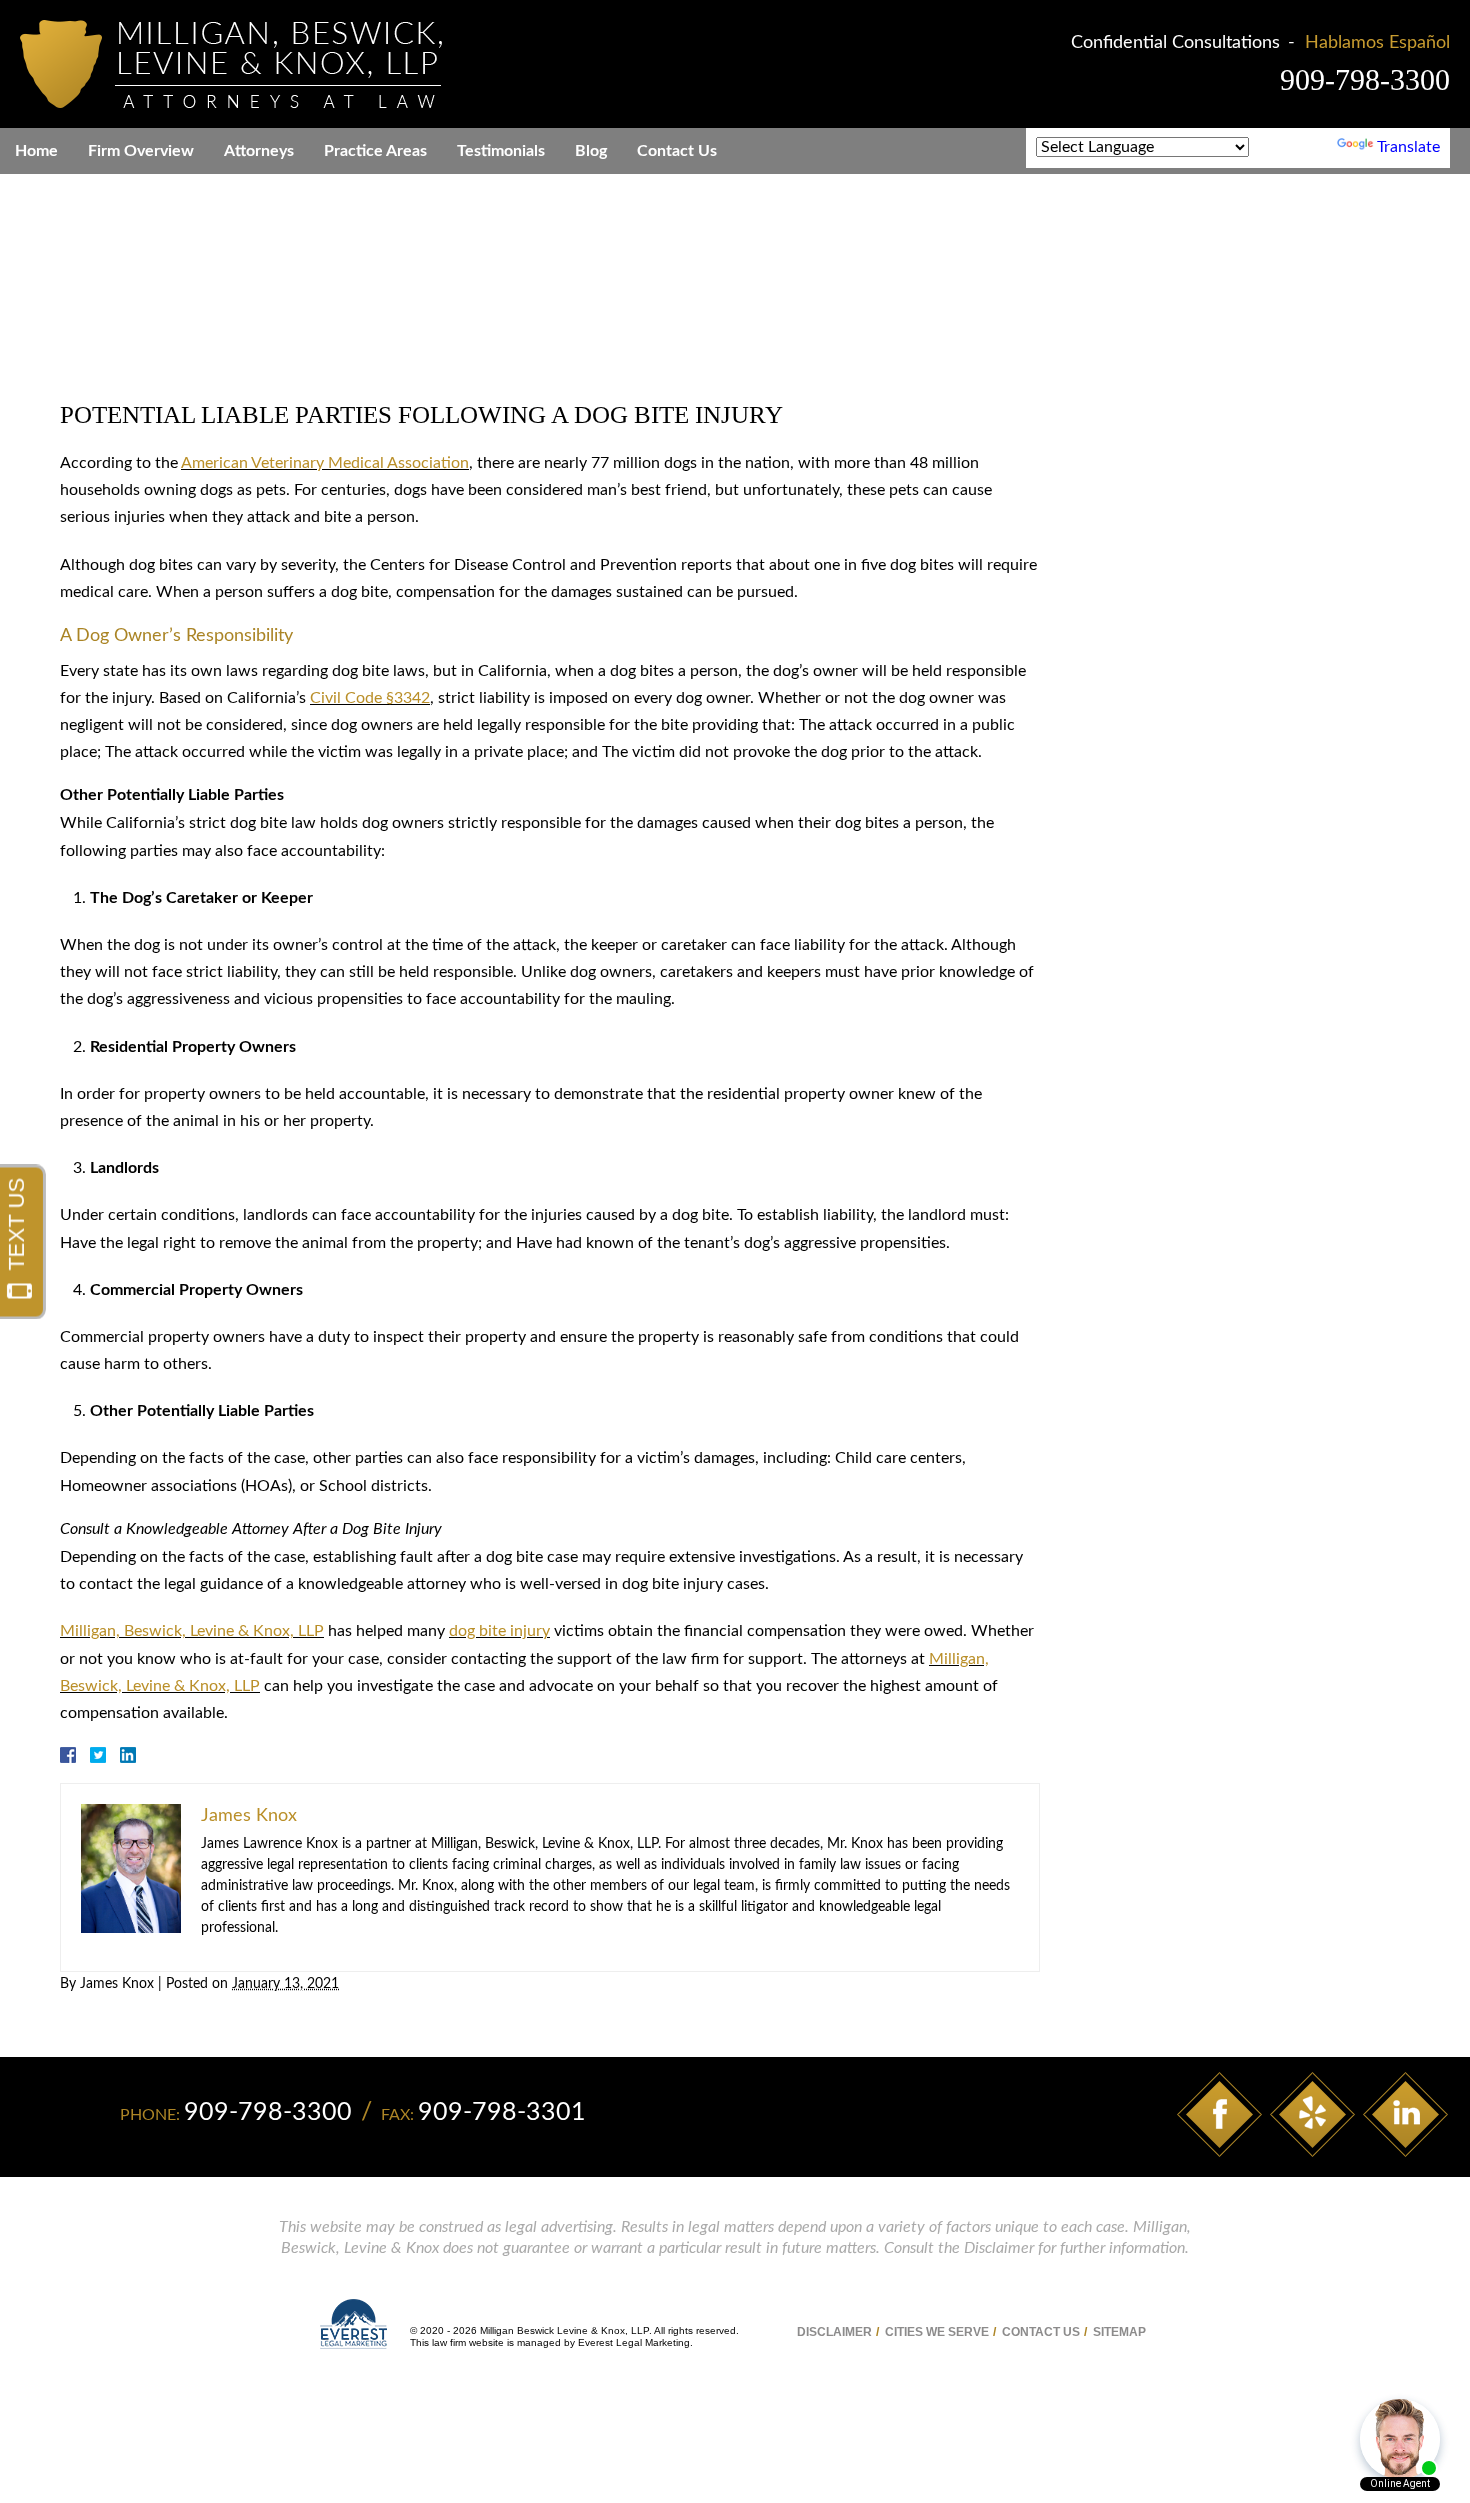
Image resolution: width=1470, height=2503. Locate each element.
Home (36, 151)
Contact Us (677, 151)
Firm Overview (141, 151)
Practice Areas (375, 151)
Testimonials (501, 151)
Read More (1235, 1816)
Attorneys (259, 151)
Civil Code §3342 (370, 698)
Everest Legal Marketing (634, 2342)
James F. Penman (1168, 1169)
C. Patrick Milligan (1181, 1073)
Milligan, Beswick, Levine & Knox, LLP (192, 1631)
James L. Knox (1156, 1121)
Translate (1408, 147)
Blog (591, 151)
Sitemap (1119, 2332)
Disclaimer (834, 2332)
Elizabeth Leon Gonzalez (1213, 1218)
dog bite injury (499, 1631)
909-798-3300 (1365, 79)
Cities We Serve (937, 2332)
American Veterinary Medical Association (325, 463)
